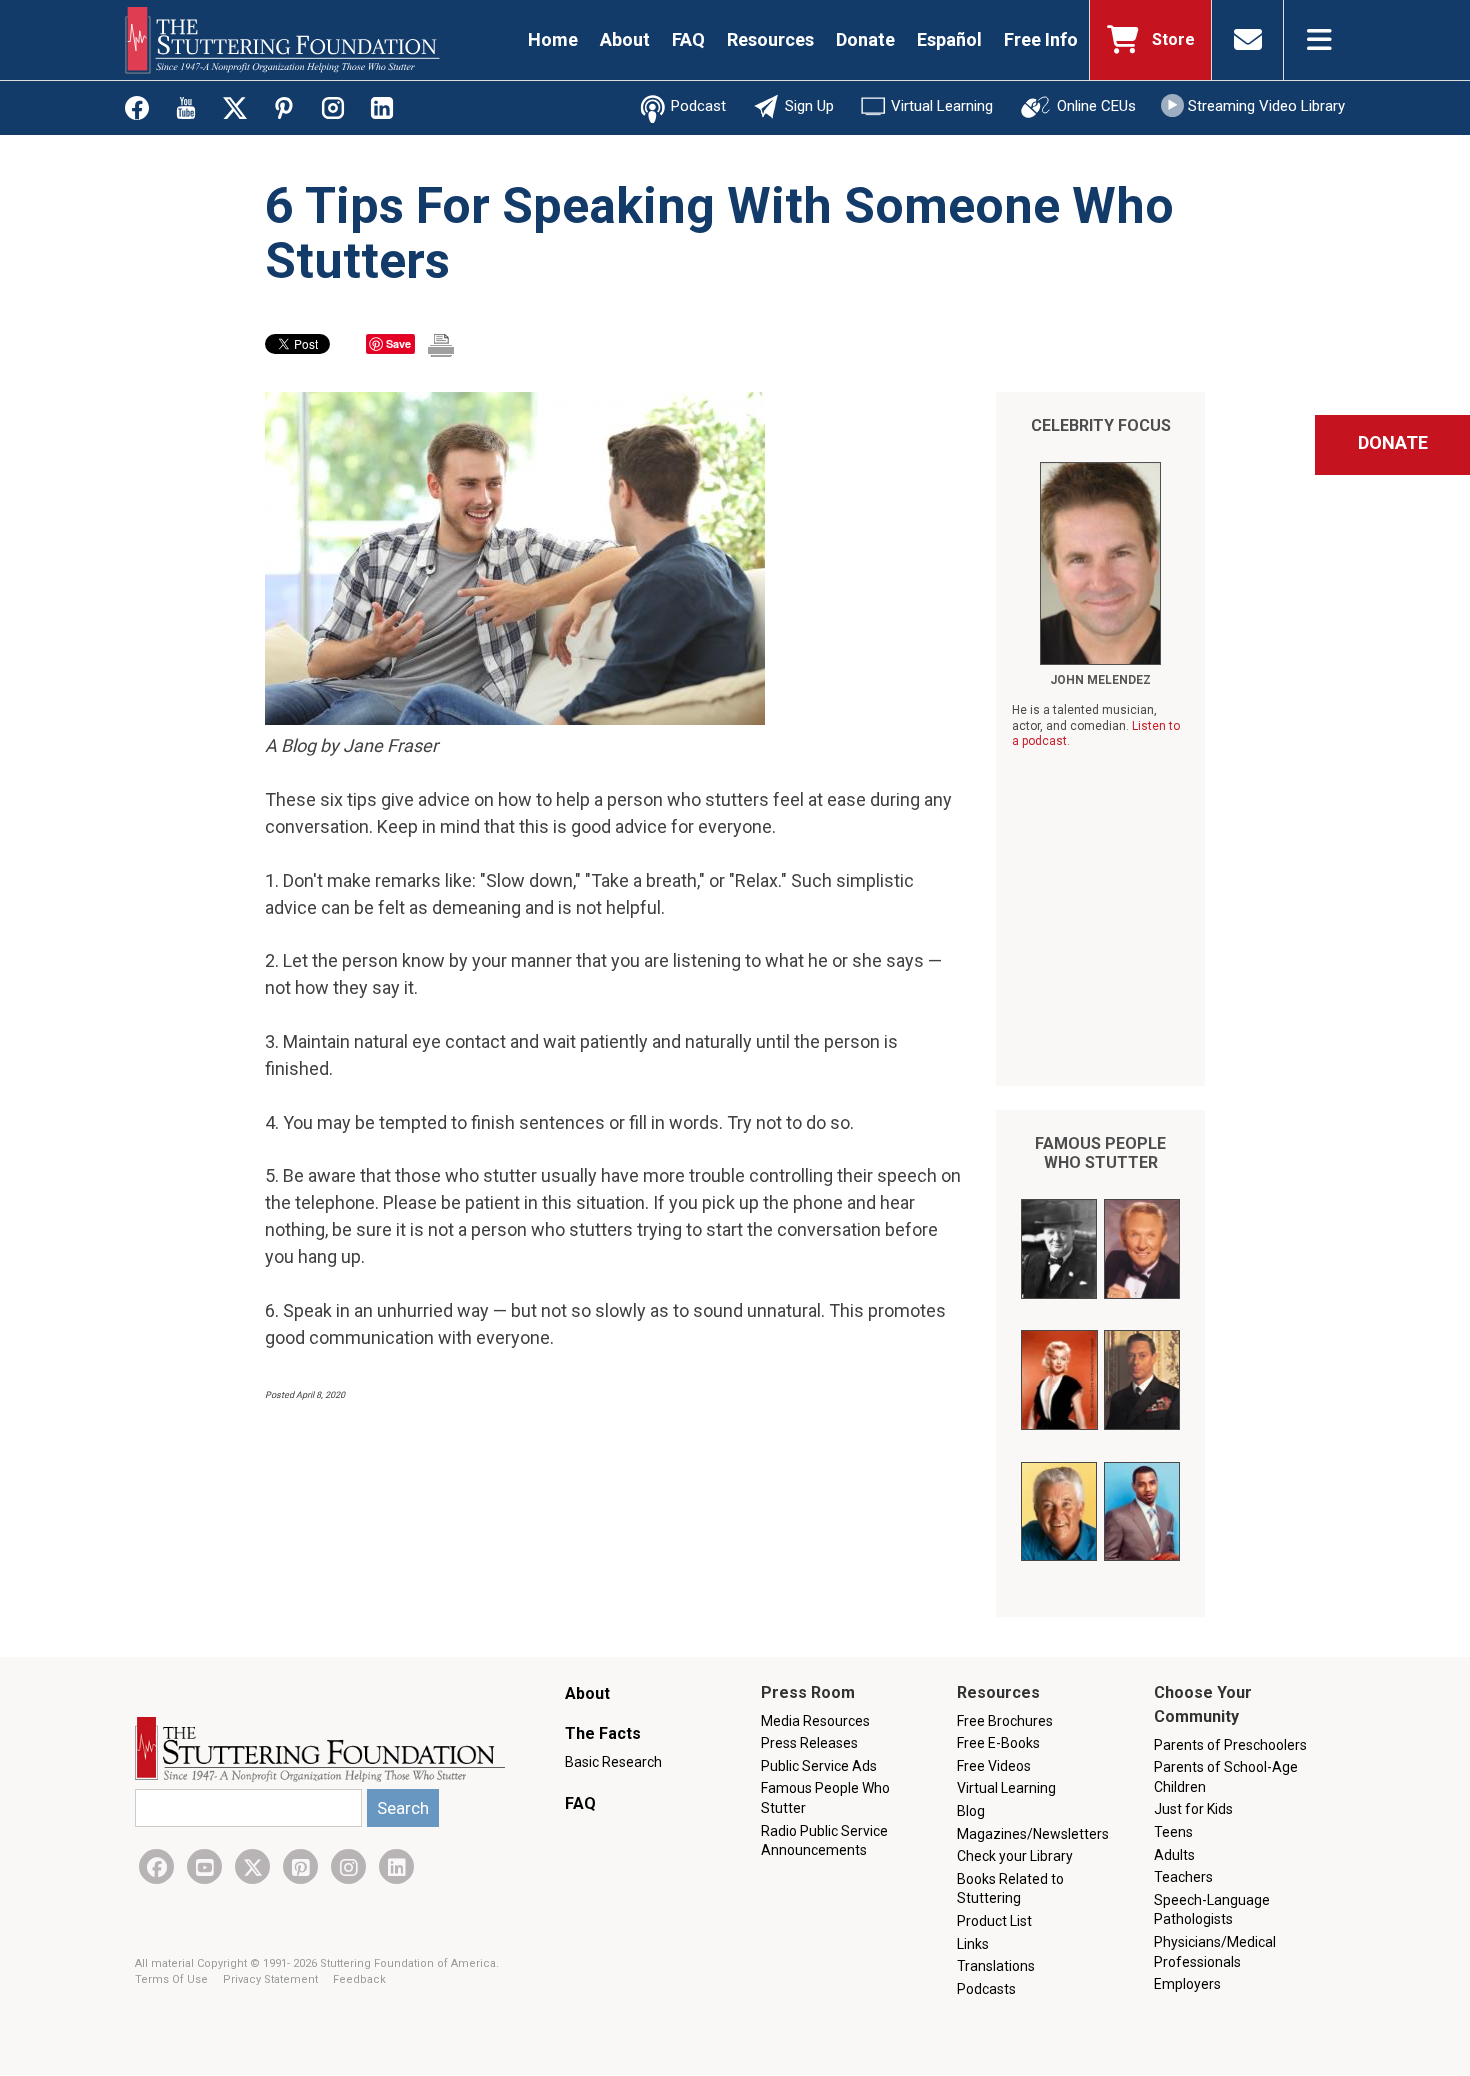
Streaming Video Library (1266, 106)
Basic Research (613, 1762)
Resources (770, 39)
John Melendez (1100, 680)
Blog (971, 1811)
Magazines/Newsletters (1033, 1834)
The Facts (603, 1733)
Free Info (1041, 39)
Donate (865, 39)
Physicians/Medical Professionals (1215, 1952)
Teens (1173, 1832)
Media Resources (815, 1721)
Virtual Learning (942, 106)
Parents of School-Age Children (1226, 1777)
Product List (994, 1921)
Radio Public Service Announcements (824, 1841)
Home (553, 39)
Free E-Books (998, 1743)
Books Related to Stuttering (1010, 1889)
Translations (996, 1966)
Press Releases (809, 1743)
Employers (1187, 1984)
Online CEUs (1096, 106)
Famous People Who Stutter (1100, 1153)
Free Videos (994, 1766)
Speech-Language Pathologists (1212, 1910)
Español (949, 39)
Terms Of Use (173, 1979)
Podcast (698, 106)
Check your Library (1015, 1856)
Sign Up (809, 106)
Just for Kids (1193, 1809)
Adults (1174, 1855)
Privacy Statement (272, 1979)
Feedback (359, 1979)
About (625, 39)
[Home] (282, 40)
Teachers (1183, 1877)
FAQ (688, 39)
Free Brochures (1005, 1721)
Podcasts (986, 1989)
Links (973, 1944)
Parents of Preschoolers (1230, 1745)
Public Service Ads (819, 1766)
